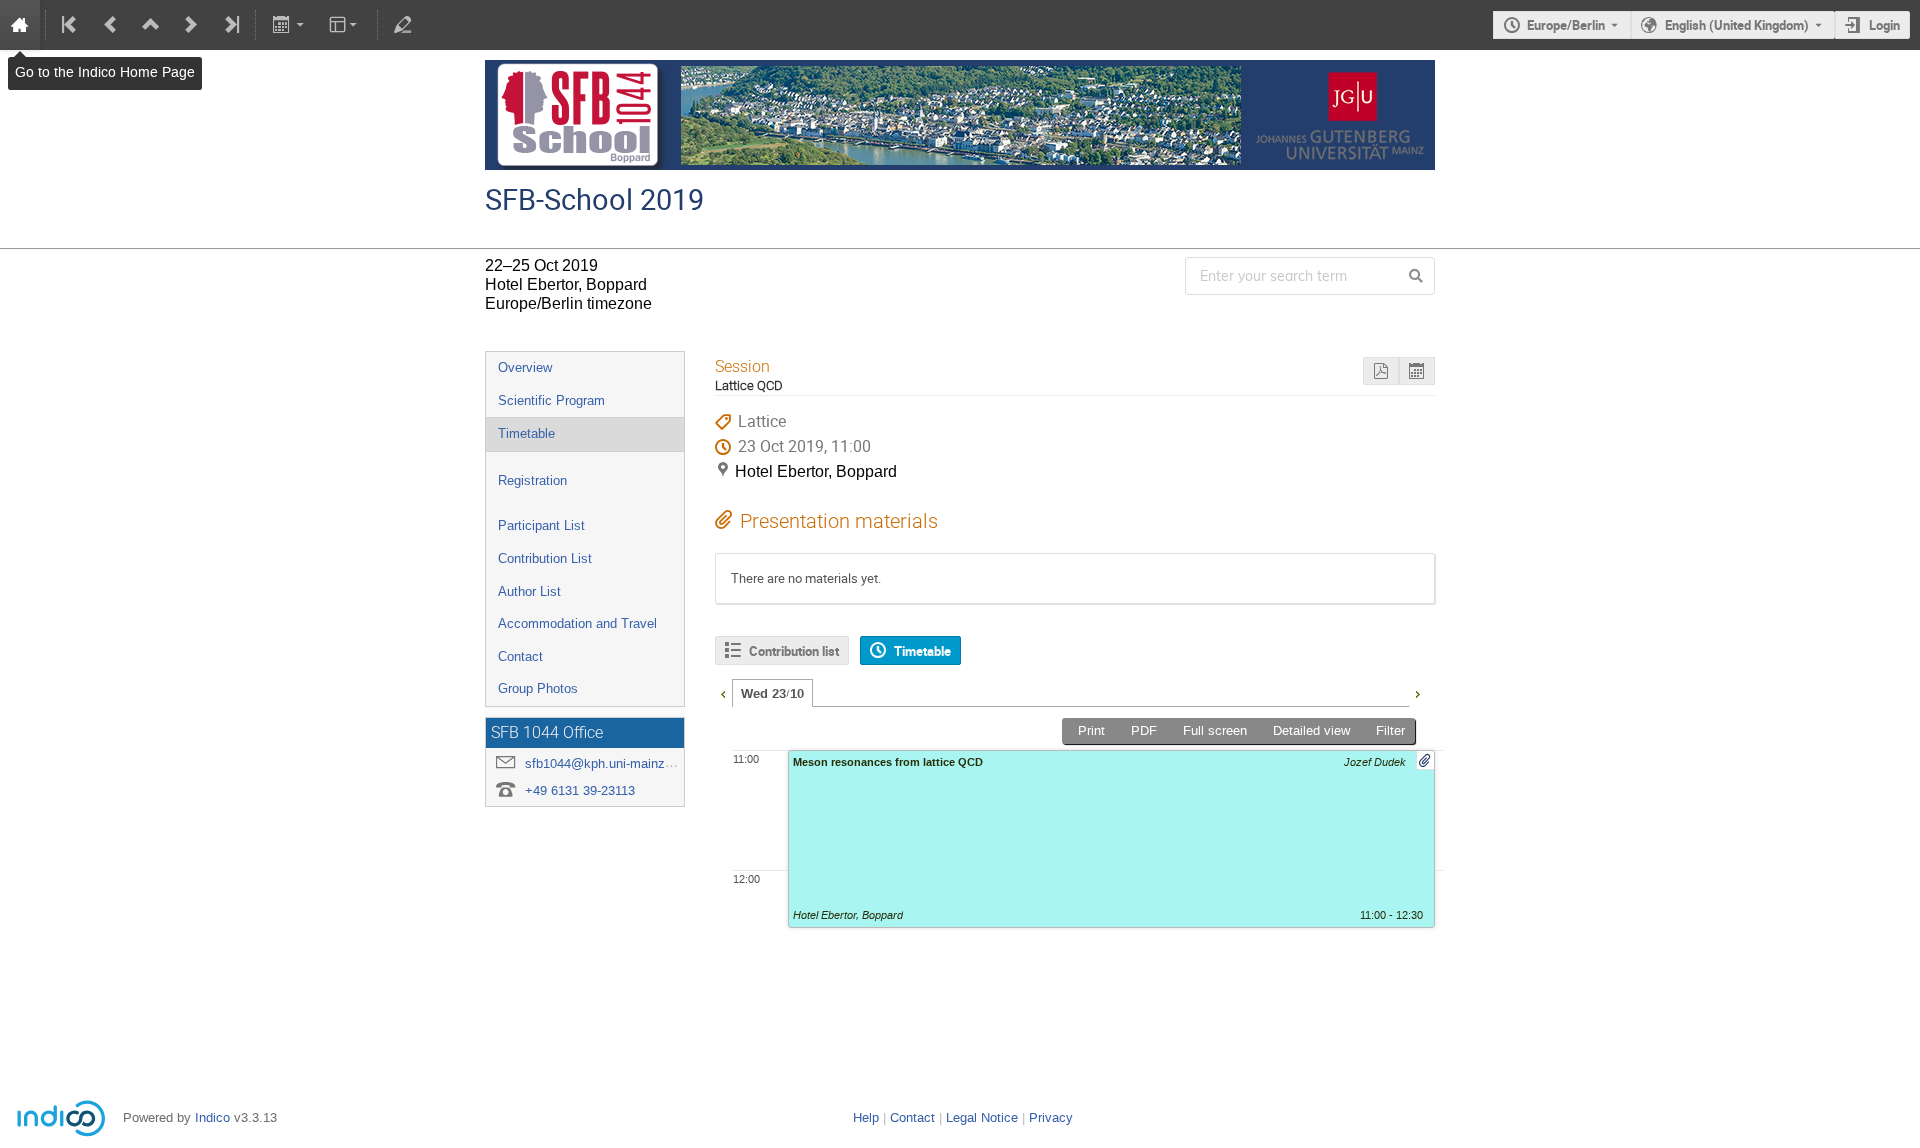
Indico (212, 1117)
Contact (520, 656)
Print (1091, 730)
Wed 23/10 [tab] (772, 694)
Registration (532, 480)
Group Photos (538, 688)
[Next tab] (1417, 692)
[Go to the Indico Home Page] (20, 25)
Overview (525, 367)
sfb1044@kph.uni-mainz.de (604, 763)
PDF (1144, 730)
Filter (1390, 730)
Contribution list (794, 651)
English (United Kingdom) (1737, 25)
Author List (529, 591)
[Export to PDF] (1381, 371)
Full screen (1215, 730)
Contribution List (545, 558)
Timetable (526, 433)
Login (1884, 25)
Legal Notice (982, 1117)
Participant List (541, 525)
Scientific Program (551, 400)
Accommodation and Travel (577, 623)
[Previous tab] (723, 692)
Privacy (1051, 1117)
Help (866, 1117)
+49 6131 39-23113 (580, 790)
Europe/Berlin (1566, 25)
